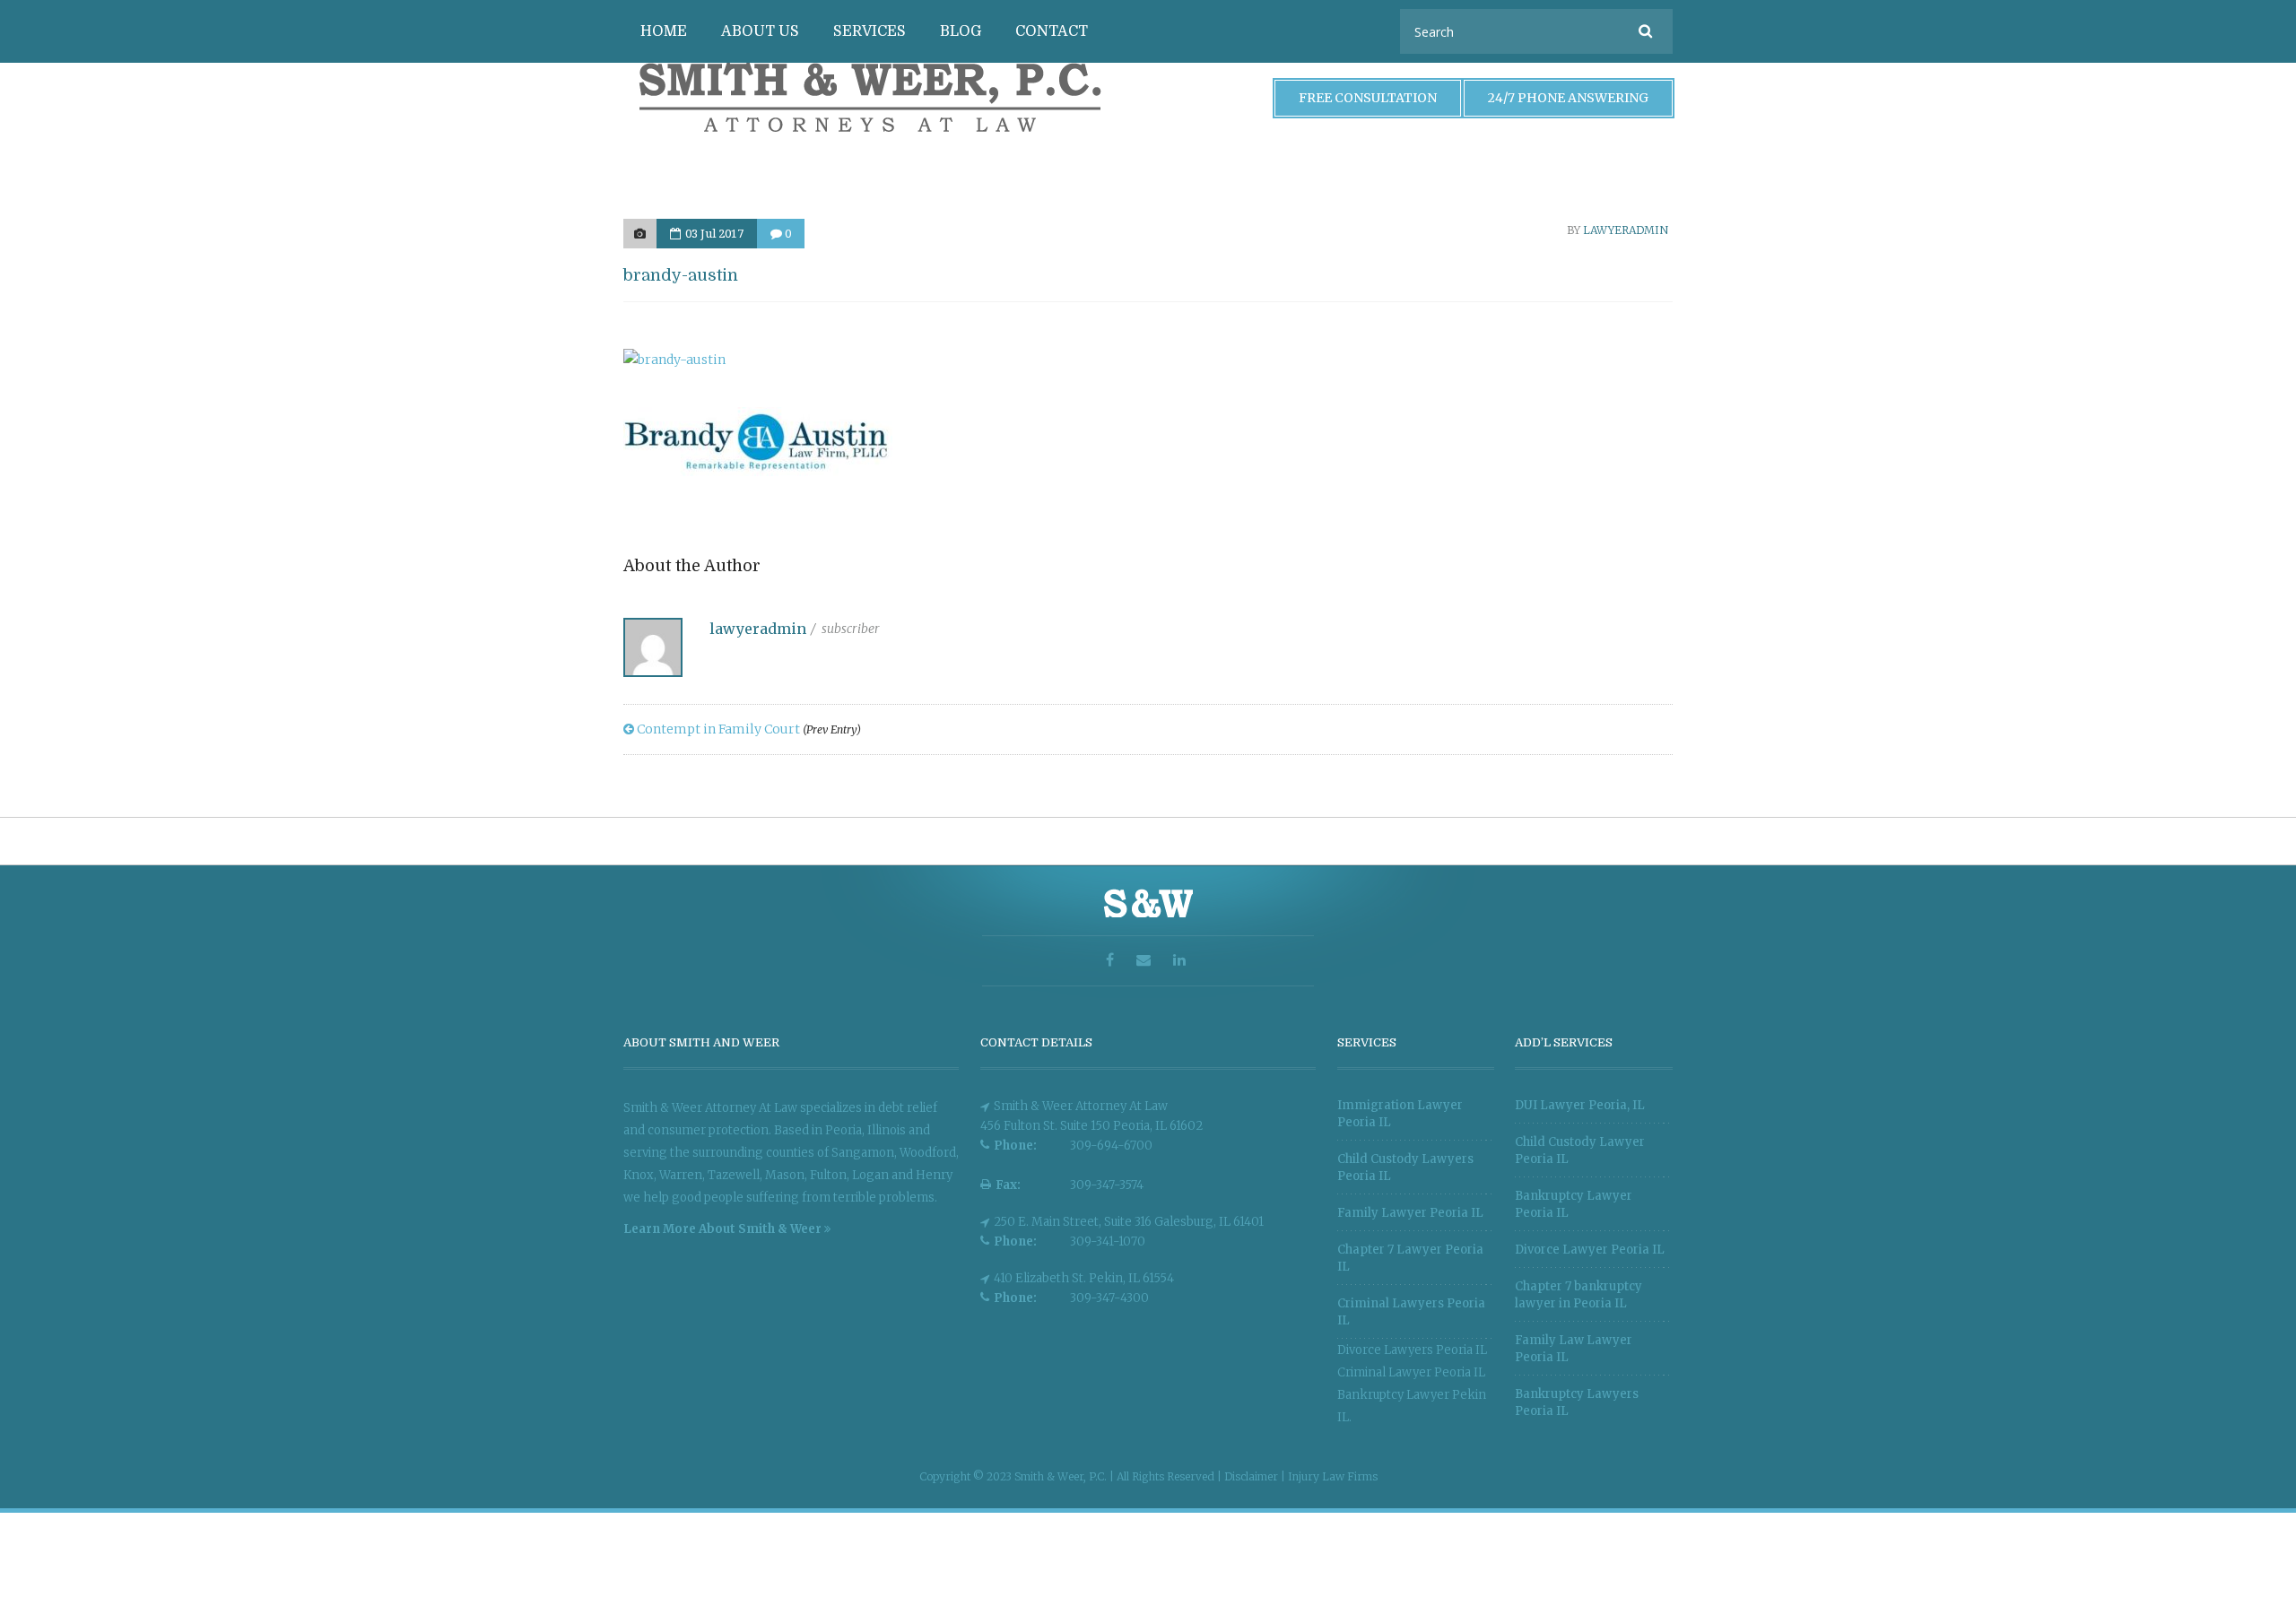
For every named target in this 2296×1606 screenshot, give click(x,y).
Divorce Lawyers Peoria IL (1412, 1350)
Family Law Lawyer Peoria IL (1574, 1349)
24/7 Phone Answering (1568, 98)
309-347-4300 (1109, 1298)
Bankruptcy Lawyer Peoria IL (1574, 1204)
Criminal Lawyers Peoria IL (1411, 1312)
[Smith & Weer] (870, 142)
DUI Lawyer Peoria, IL (1580, 1105)
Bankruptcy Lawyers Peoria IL (1577, 1402)
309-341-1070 (1108, 1241)
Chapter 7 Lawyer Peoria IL (1410, 1258)
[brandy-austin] (640, 234)
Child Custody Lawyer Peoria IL (1580, 1150)
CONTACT (1052, 31)
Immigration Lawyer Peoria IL (1400, 1114)
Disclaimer (1252, 1476)
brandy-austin (681, 275)
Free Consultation (1368, 98)
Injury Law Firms (1333, 1476)
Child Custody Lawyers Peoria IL (1405, 1168)
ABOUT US (760, 31)
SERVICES (870, 31)
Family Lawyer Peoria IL (1410, 1213)
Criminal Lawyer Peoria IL (1411, 1372)
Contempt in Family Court (748, 729)
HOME (664, 31)
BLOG (961, 31)
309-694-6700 (1111, 1146)
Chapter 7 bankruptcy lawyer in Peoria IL (1578, 1295)
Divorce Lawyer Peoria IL (1590, 1250)
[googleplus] (1146, 961)
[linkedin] (1182, 961)
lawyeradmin (1626, 230)
